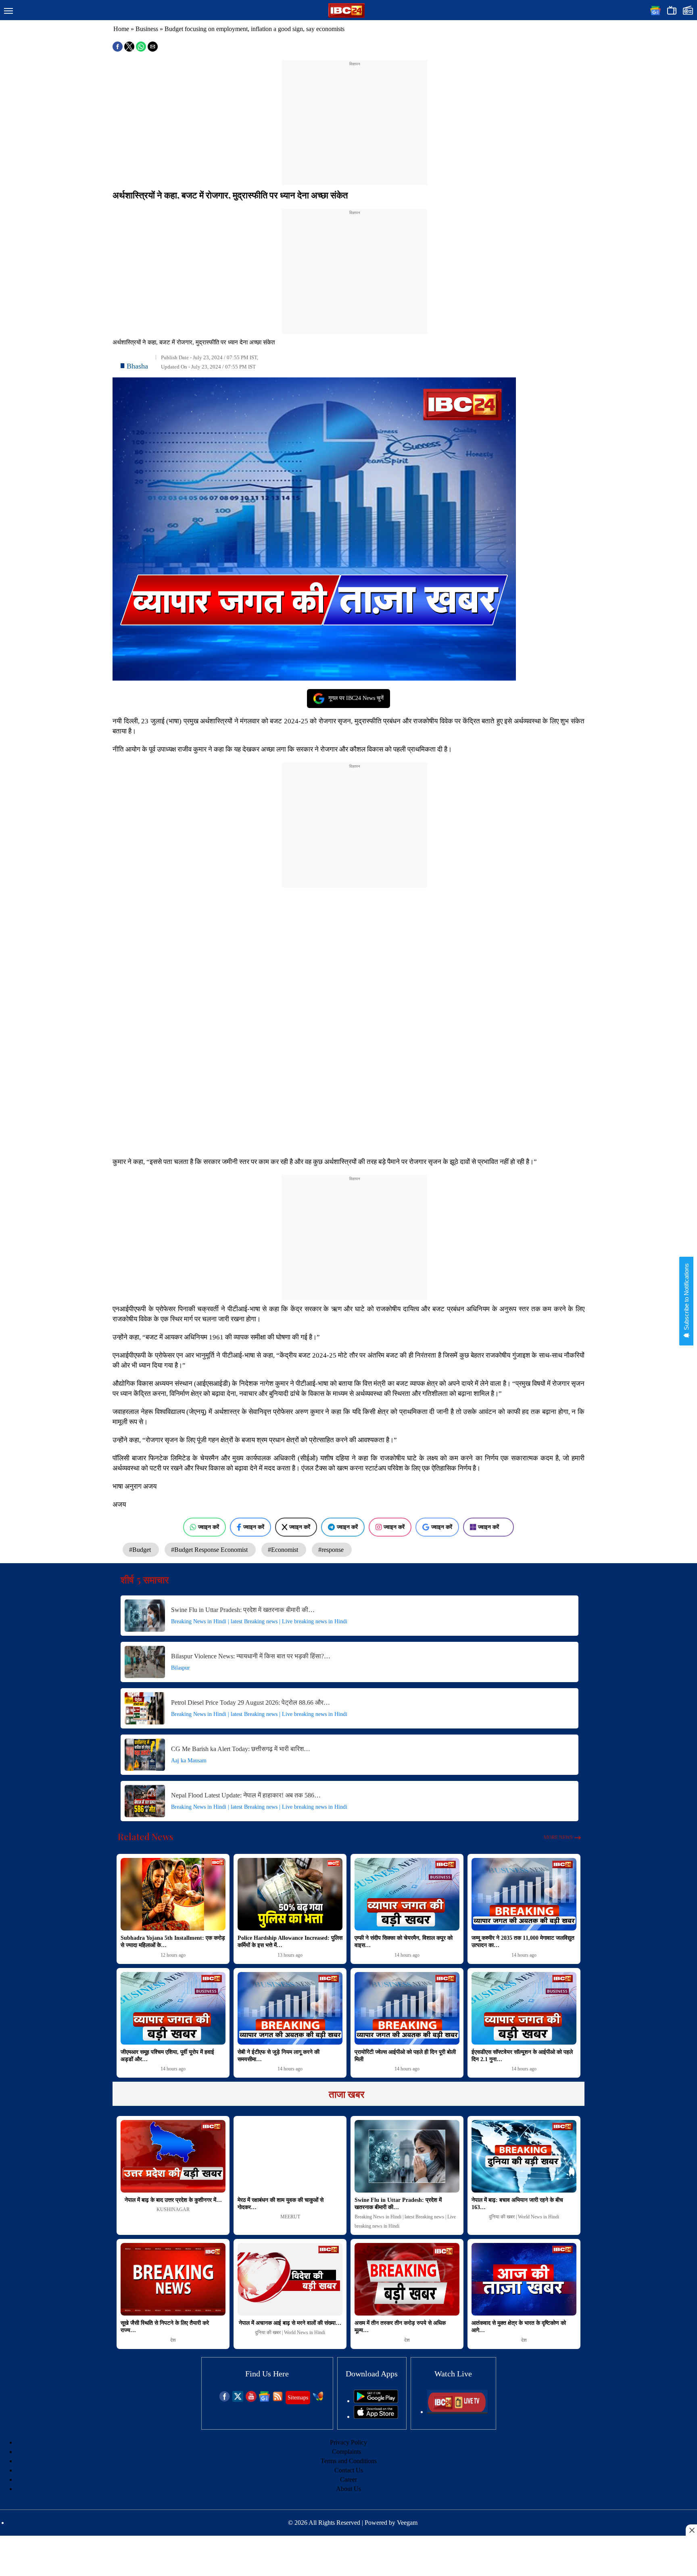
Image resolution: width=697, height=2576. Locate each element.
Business (147, 29)
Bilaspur (181, 1668)
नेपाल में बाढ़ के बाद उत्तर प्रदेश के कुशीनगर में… (173, 2200)
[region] (355, 118)
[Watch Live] (457, 2412)
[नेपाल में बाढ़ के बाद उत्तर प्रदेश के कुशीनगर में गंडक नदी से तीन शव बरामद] (173, 2156)
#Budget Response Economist (210, 1550)
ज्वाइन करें (209, 1527)
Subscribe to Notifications (686, 1297)
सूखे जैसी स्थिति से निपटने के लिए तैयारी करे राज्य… (165, 2327)
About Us (348, 2489)
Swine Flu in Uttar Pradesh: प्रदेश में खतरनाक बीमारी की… (243, 1610)
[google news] (264, 2400)
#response (332, 1550)
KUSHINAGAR (173, 2209)
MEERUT (290, 2217)
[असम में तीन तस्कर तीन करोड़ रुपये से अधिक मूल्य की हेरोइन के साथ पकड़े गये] (407, 2279)
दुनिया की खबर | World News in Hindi (524, 2217)
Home (121, 29)
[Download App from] (376, 2401)
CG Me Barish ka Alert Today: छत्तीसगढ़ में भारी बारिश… (241, 1749)
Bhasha (137, 366)
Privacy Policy (348, 2442)
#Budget (141, 1550)
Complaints (346, 2452)
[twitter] (238, 2400)
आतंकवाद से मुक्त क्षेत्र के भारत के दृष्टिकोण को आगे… (519, 2327)
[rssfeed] (278, 2400)
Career (348, 2479)
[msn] (318, 2400)
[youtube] (251, 2400)
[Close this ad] (691, 2530)
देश (173, 2340)
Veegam (407, 2523)
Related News (146, 1837)
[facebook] (224, 2400)
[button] (8, 11)
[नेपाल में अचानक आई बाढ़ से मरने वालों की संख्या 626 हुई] (290, 2279)
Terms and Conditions (349, 2461)
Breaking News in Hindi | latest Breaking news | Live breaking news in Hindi (259, 1621)
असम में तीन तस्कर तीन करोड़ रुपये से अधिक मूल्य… (400, 2327)
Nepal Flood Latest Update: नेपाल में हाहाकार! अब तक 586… (246, 1795)
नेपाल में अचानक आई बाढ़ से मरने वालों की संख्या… (290, 2323)
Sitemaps (298, 2398)
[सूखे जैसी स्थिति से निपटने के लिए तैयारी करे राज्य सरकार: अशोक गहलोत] (173, 2279)
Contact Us (349, 2470)
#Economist (284, 1550)
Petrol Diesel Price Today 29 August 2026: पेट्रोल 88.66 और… (250, 1702)
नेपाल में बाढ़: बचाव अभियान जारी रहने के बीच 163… (517, 2204)
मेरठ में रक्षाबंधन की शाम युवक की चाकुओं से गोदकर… (281, 2204)
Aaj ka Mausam (189, 1761)
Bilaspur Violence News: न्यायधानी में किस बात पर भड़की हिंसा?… (251, 1656)
